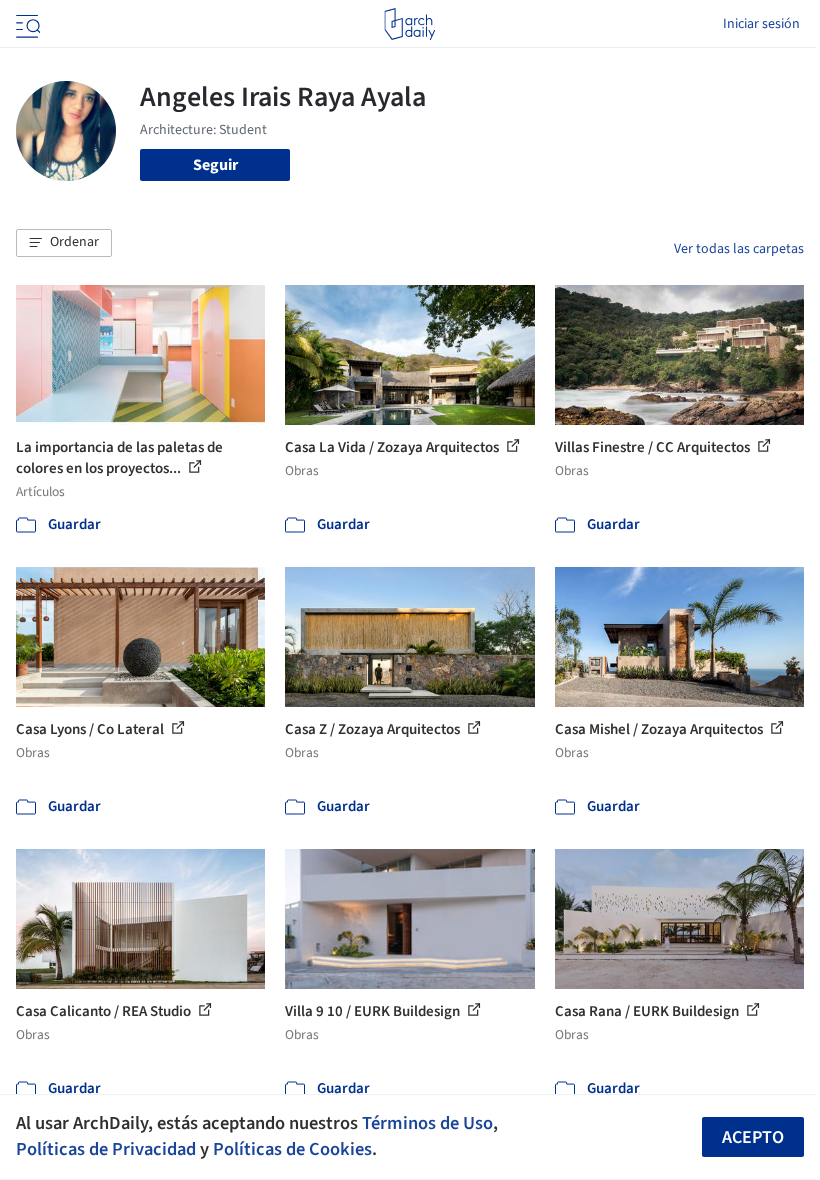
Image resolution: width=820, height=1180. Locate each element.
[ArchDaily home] (409, 24)
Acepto (753, 1137)
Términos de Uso (427, 1123)
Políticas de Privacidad (106, 1149)
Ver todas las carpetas (739, 249)
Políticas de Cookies (292, 1149)
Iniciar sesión (761, 24)
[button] (64, 243)
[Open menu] (26, 24)
